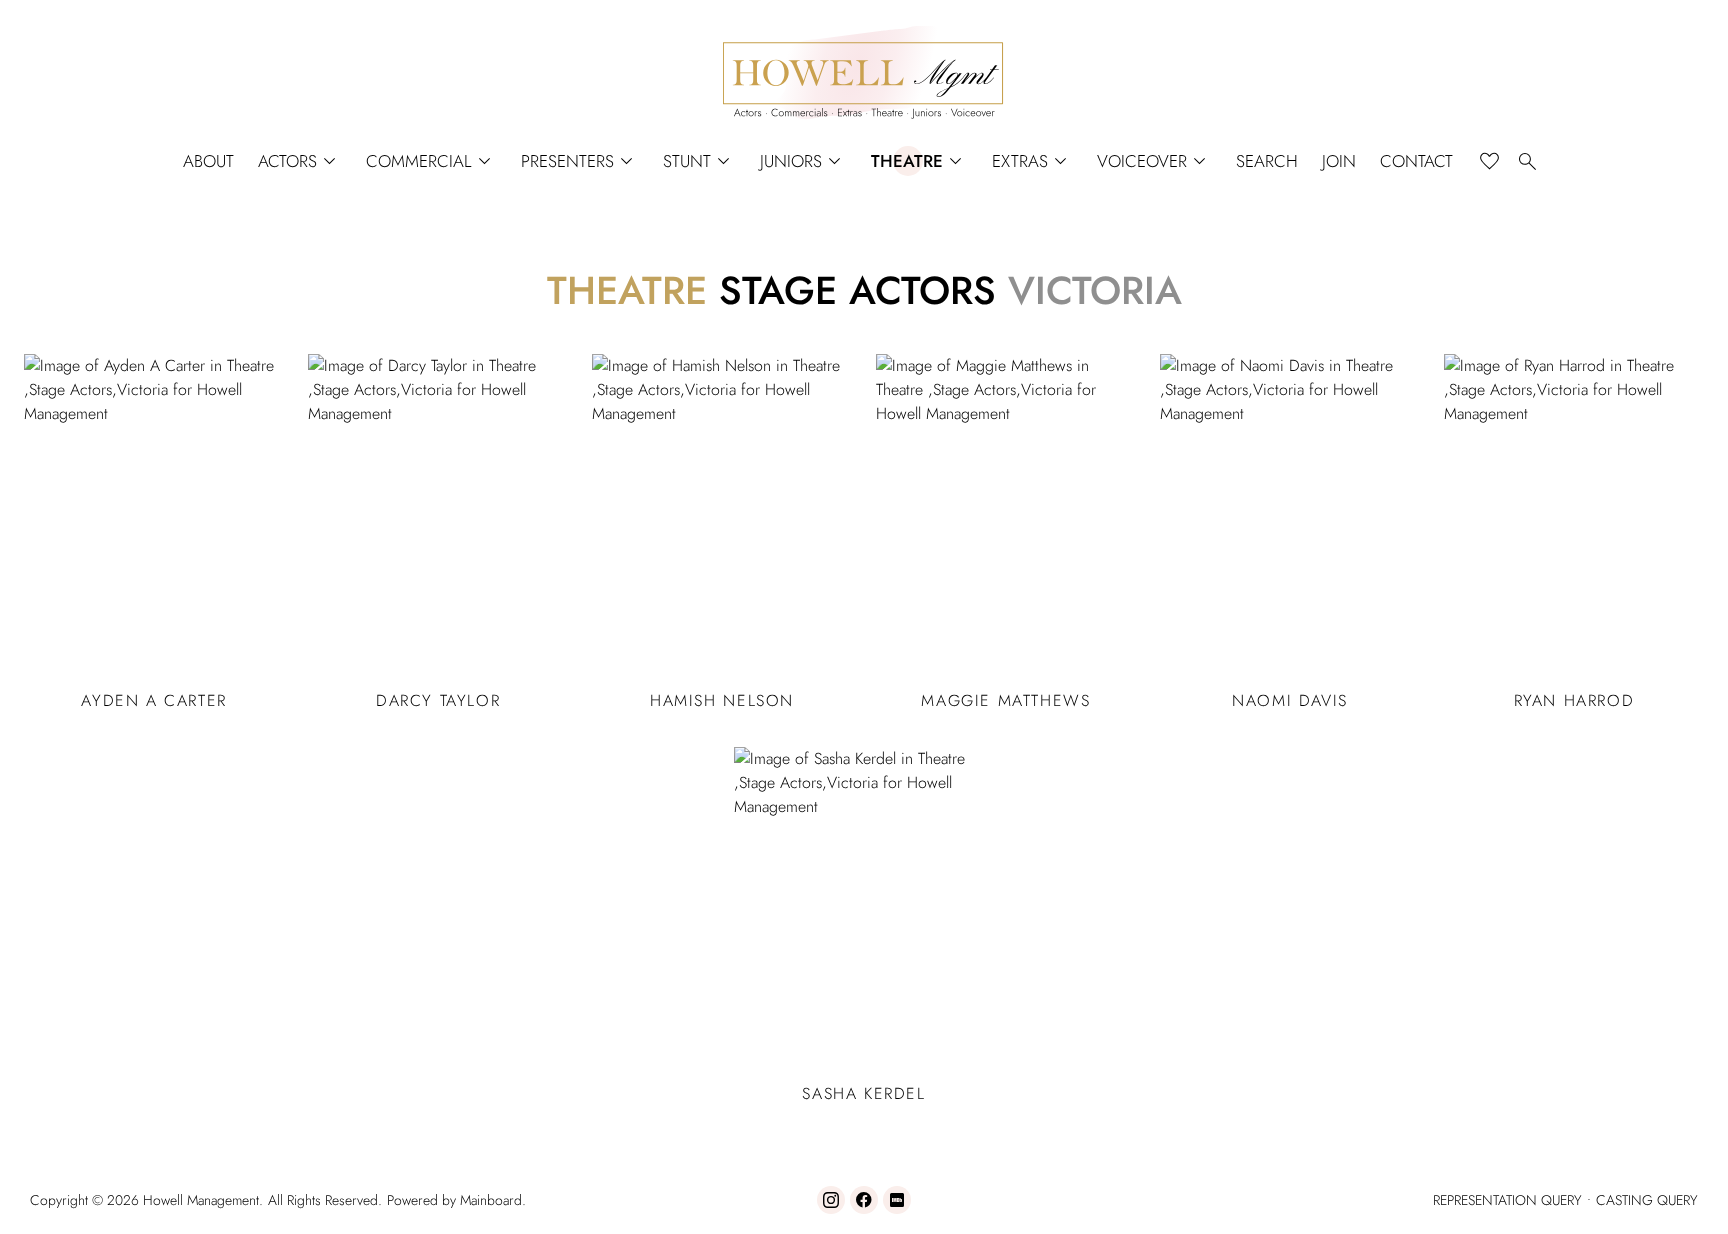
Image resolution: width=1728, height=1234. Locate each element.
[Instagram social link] (831, 1200)
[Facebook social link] (864, 1200)
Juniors (803, 161)
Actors (300, 161)
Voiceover (1154, 161)
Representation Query (1507, 1200)
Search (1267, 161)
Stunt (699, 161)
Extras (1032, 161)
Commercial (431, 161)
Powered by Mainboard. (456, 1200)
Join (1339, 161)
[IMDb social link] (897, 1200)
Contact (1416, 161)
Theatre (919, 161)
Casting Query (1647, 1200)
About (208, 161)
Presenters (580, 161)
